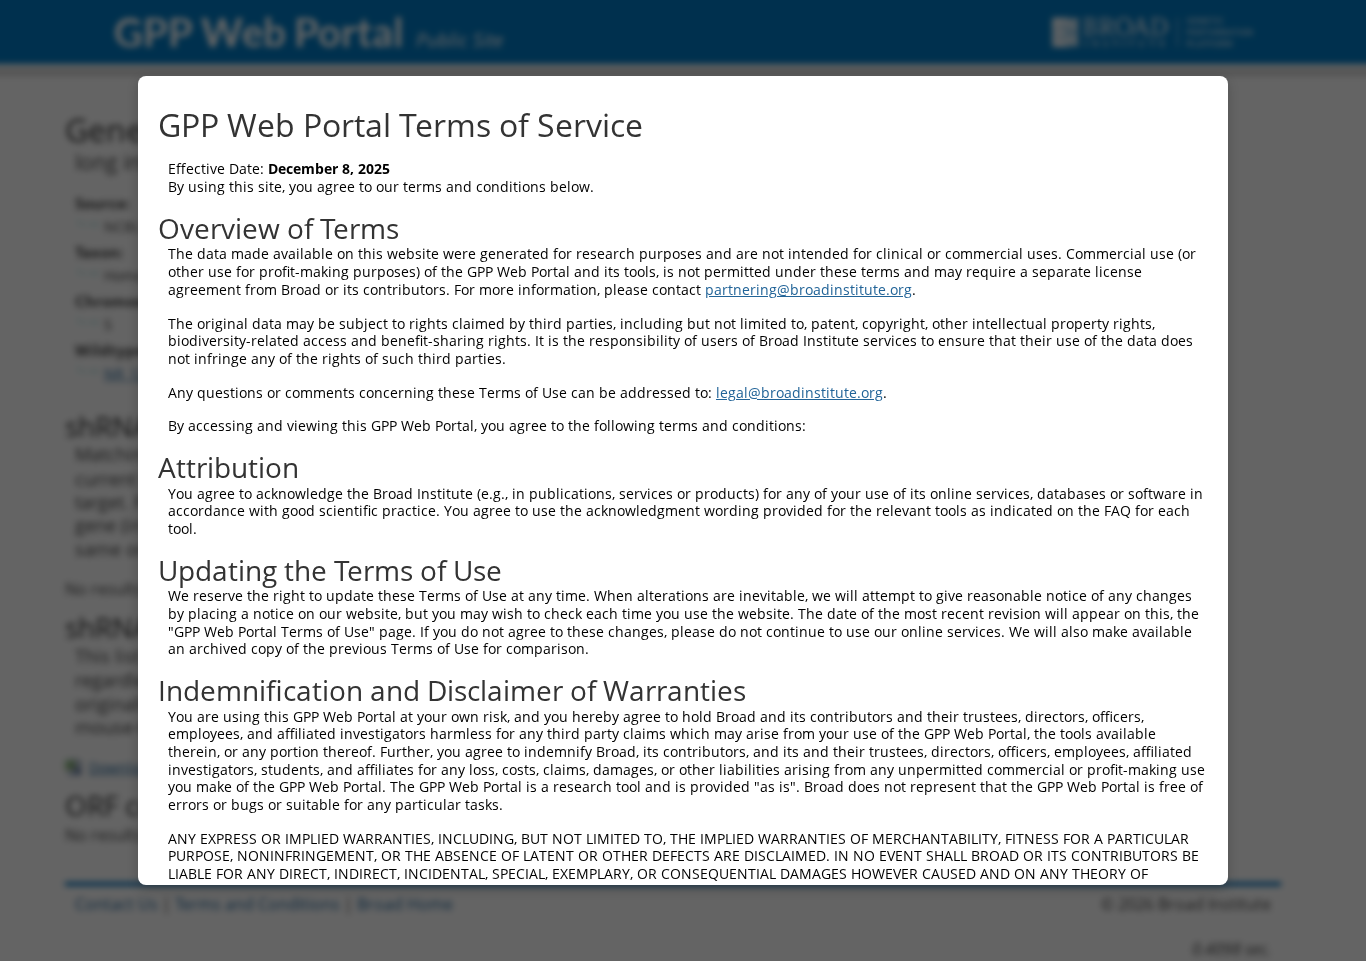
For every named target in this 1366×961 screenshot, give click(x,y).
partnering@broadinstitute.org (808, 289)
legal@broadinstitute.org (799, 392)
